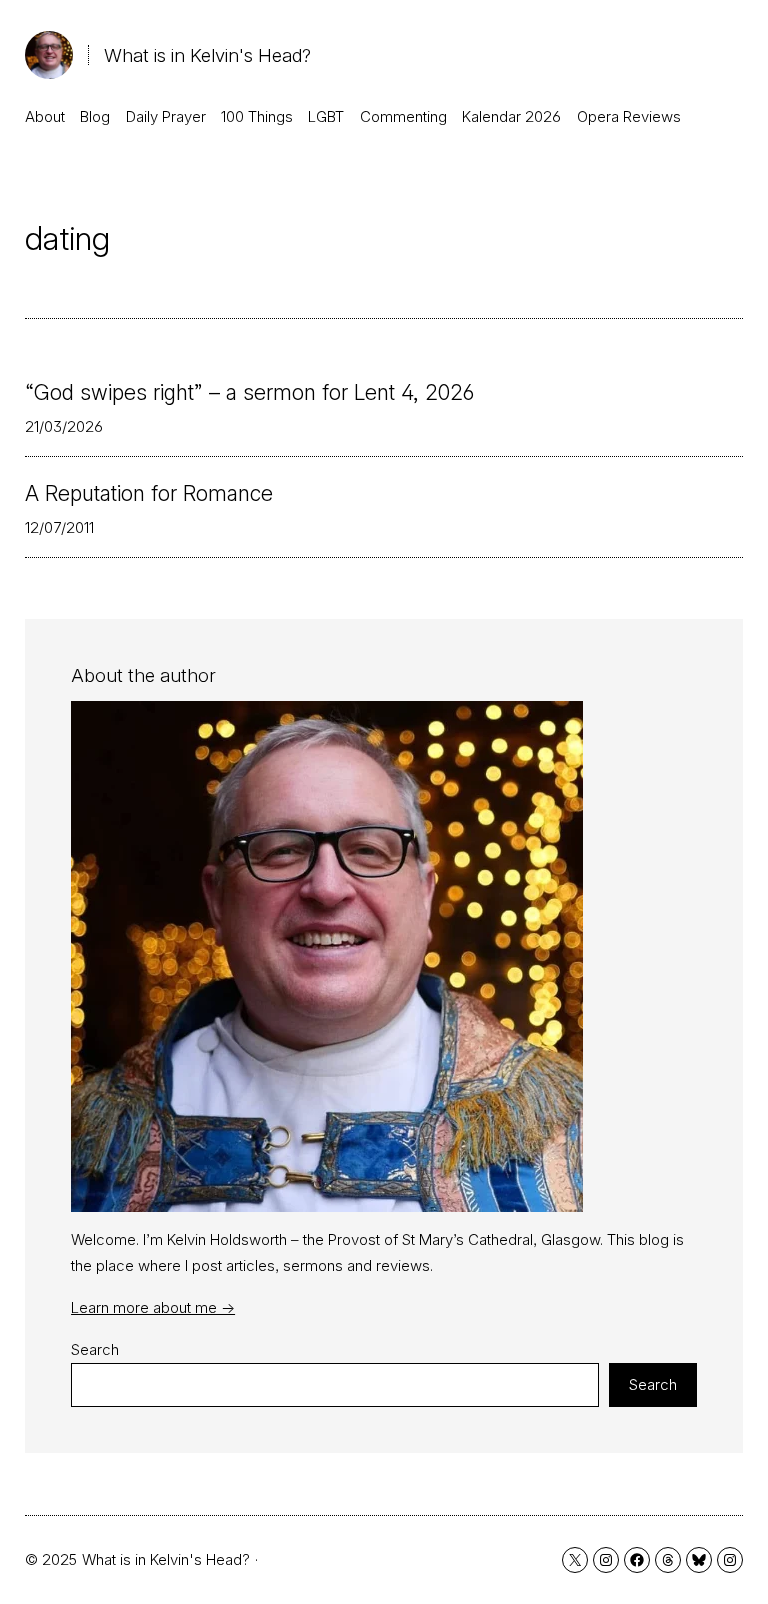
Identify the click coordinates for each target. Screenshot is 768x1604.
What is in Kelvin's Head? (207, 55)
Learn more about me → (153, 1307)
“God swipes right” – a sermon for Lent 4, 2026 (249, 392)
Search (95, 1349)
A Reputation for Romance (149, 493)
